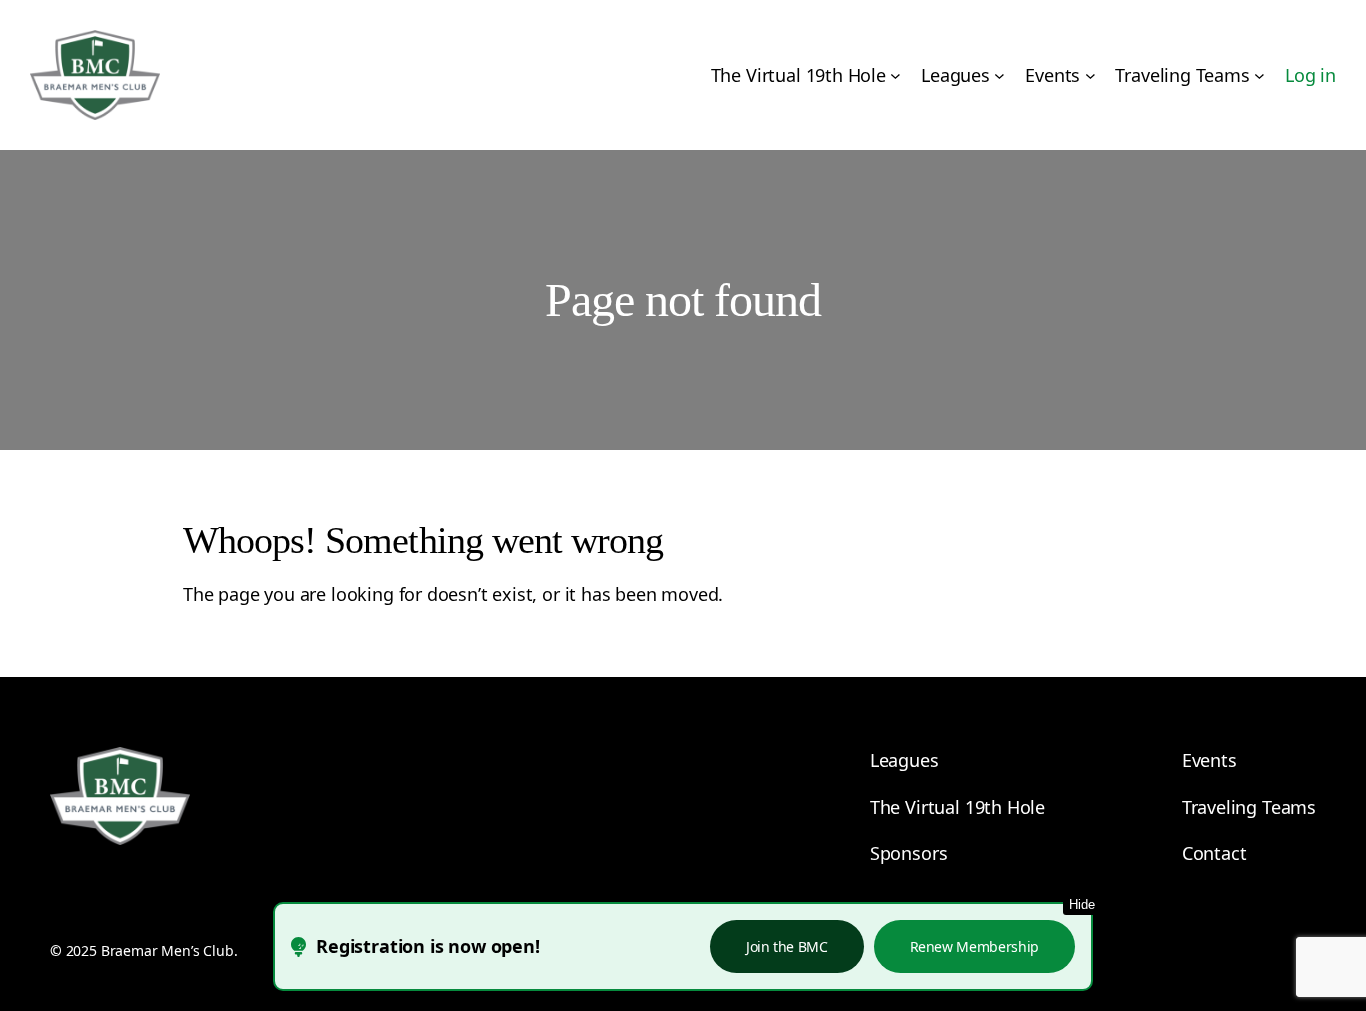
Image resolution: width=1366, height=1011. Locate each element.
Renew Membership (974, 946)
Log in (1310, 75)
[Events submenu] (1090, 75)
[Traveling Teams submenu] (1259, 75)
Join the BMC (787, 946)
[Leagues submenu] (999, 75)
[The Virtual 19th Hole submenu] (895, 75)
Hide (1082, 904)
